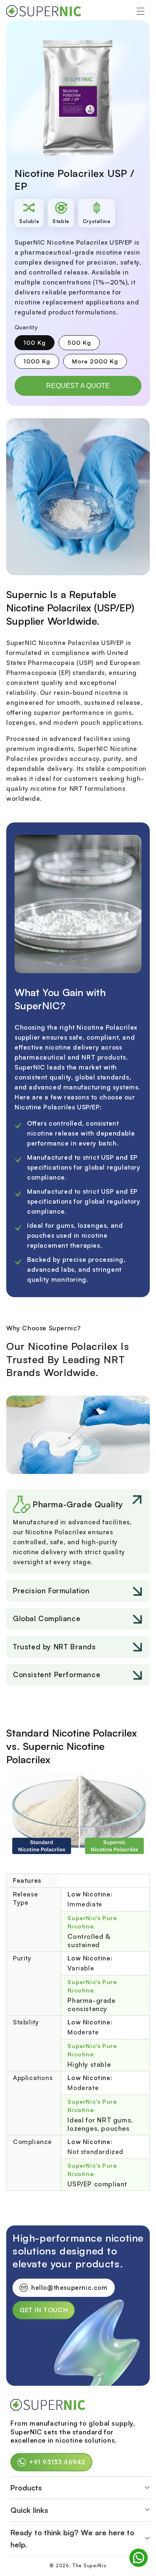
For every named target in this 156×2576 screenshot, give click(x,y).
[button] (141, 11)
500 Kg (84, 344)
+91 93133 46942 (57, 2462)
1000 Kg (41, 363)
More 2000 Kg (99, 363)
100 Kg (39, 344)
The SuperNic (89, 2566)
